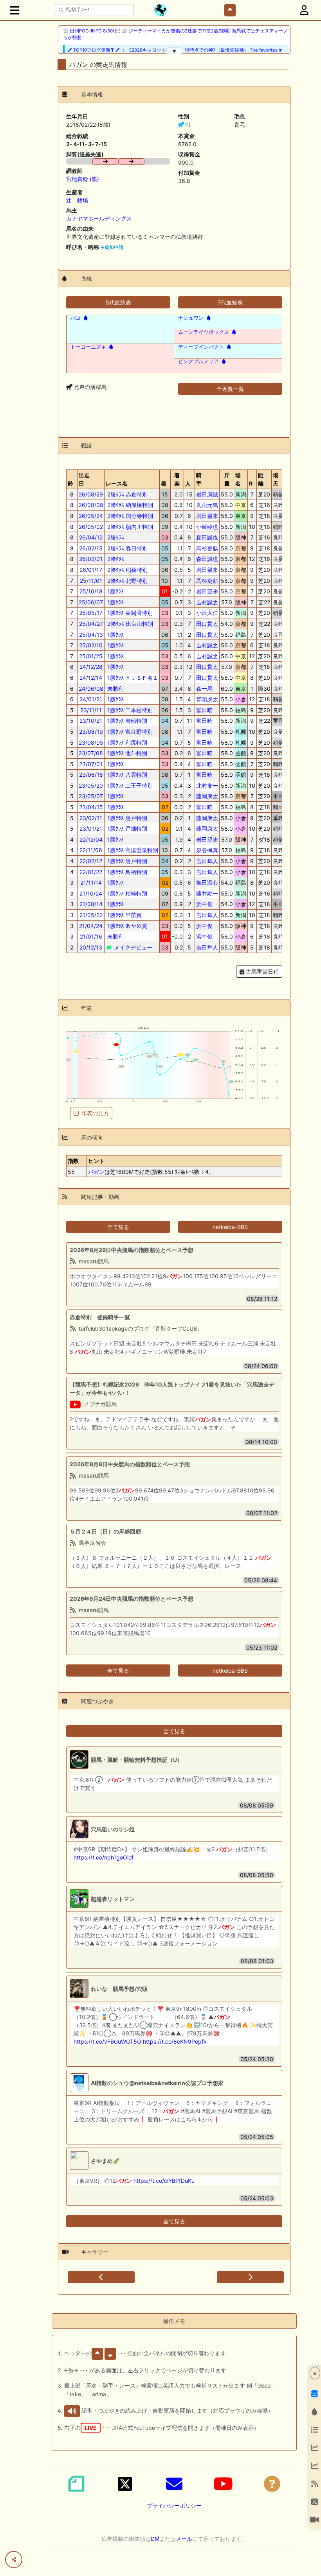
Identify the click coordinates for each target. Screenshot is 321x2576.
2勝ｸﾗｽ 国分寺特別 (129, 516)
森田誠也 (207, 537)
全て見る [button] (118, 1227)
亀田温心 (207, 882)
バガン (96, 1172)
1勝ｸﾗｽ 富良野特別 (129, 732)
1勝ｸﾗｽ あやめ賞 (126, 926)
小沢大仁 (207, 613)
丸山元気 (207, 505)
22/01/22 (91, 872)
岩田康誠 (207, 494)
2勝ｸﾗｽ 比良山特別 (129, 624)
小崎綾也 (207, 527)
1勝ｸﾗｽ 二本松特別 (129, 710)
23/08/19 (91, 732)
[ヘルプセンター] (272, 2484)
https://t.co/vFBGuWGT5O (107, 2041)
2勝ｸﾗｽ (115, 537)
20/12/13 (91, 947)
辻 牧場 (77, 200)
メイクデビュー (132, 947)
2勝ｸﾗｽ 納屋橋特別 (129, 505)
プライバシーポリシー (174, 2505)
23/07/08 (91, 753)
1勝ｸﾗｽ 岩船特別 (126, 721)
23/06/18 (91, 775)
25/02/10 (91, 645)
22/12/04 (91, 839)
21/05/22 (91, 915)
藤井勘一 (207, 893)
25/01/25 (91, 656)
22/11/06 (91, 850)
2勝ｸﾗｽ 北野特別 (127, 581)
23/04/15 (91, 807)
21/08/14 (91, 904)
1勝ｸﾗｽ (115, 591)
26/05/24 (91, 516)
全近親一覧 (230, 389)
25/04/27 (91, 624)
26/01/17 (91, 570)
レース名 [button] (117, 483)
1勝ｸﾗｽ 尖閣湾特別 (129, 613)
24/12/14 (91, 678)
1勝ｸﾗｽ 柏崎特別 (126, 893)
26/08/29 (91, 494)
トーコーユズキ (88, 347)
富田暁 (204, 710)
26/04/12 (91, 537)
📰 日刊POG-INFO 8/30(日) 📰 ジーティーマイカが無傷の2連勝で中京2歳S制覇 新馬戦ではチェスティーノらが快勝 (176, 34)
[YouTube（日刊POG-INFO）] (223, 2484)
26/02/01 (91, 559)
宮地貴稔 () (83, 179)
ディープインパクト (201, 347)
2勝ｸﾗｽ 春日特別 (127, 548)
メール (184, 2539)
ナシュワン (191, 318)
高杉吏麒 (207, 548)
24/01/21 (91, 699)
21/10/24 (91, 893)
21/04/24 (91, 926)
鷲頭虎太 (207, 699)
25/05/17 (91, 613)
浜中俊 (204, 904)
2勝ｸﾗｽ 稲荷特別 (127, 570)
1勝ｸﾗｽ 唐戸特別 (126, 818)
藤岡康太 (207, 796)
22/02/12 (91, 861)
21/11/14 (91, 882)
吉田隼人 (207, 861)
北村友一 (207, 786)
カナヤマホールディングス (99, 218)
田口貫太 (207, 624)
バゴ (76, 318)
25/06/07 (91, 602)
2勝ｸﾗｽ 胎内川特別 (129, 527)
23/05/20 (91, 786)
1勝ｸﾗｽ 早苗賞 (124, 915)
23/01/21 (91, 829)
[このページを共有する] (14, 2560)
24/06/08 (91, 689)
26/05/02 (91, 527)
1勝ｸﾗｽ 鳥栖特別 (126, 872)
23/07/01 (91, 764)
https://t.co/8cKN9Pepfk (175, 2041)
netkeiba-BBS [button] (230, 1227)
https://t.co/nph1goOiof (104, 1857)
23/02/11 (91, 818)
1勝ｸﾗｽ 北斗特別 (126, 753)
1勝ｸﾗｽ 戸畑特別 (126, 829)
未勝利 (115, 689)
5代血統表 (118, 302)
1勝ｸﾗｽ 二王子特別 (129, 786)
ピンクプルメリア (198, 361)
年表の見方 (95, 1113)
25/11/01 (91, 581)
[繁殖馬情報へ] (85, 318)
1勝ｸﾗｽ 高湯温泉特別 (132, 850)
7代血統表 (230, 302)
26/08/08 (91, 505)
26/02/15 (91, 548)
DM (155, 2539)
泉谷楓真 (207, 850)
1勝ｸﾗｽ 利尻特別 (126, 743)
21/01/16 (91, 936)
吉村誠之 (207, 602)
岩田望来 (207, 516)
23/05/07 (91, 796)
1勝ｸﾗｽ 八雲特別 (126, 775)
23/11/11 (91, 710)
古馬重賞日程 (261, 972)
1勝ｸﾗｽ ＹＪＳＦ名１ (132, 678)
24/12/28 (91, 667)
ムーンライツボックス (204, 332)
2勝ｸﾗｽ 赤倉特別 (127, 494)
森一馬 (204, 689)
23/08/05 (91, 743)
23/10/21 (91, 721)
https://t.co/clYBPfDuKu (164, 2181)
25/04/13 (91, 635)
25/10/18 (91, 591)
